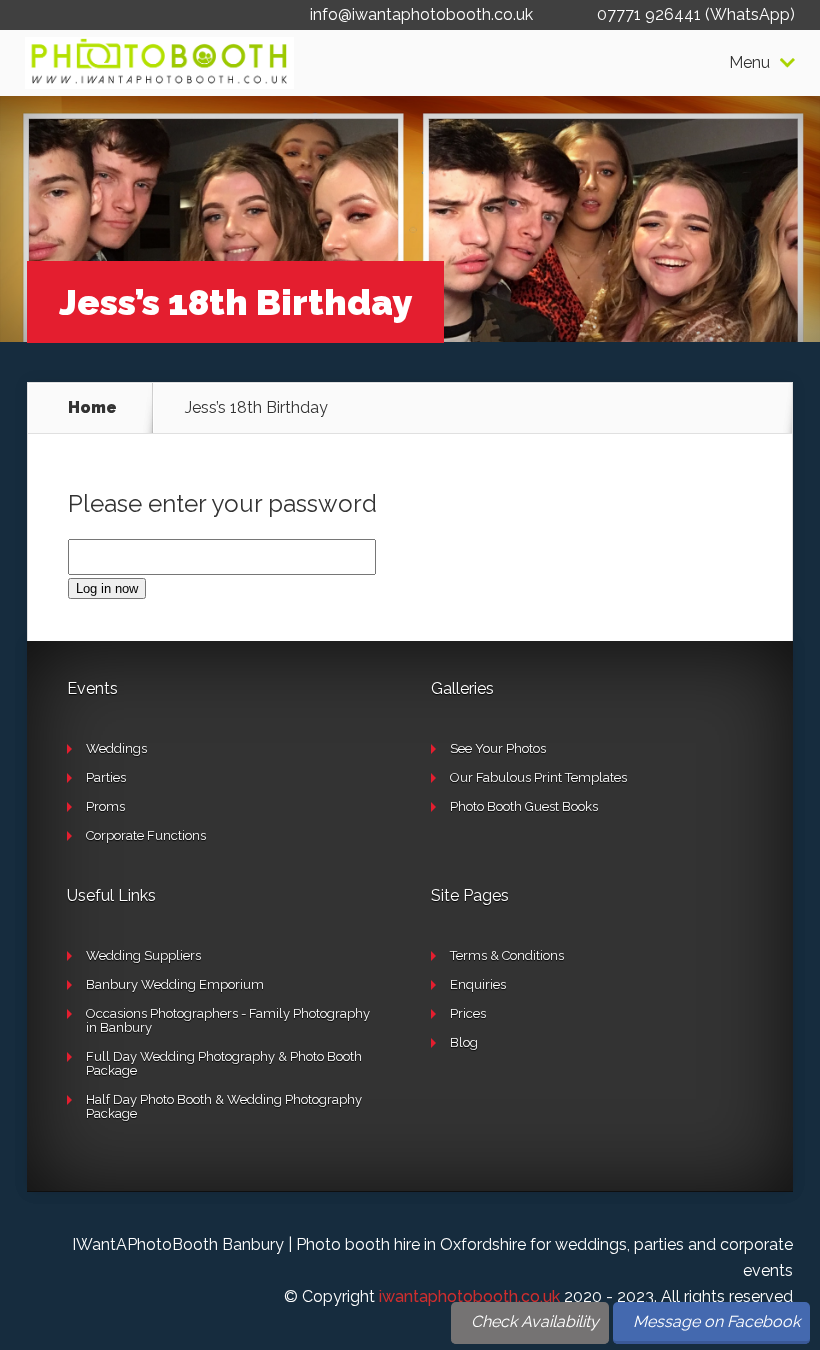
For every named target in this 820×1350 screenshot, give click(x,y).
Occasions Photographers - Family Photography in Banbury (228, 1020)
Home (92, 408)
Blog (464, 1042)
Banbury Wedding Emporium (175, 984)
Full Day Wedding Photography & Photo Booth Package (224, 1063)
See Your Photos (498, 748)
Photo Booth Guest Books (524, 806)
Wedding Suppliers (143, 955)
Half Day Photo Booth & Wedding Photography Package (224, 1106)
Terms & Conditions (507, 955)
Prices (468, 1013)
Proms (105, 806)
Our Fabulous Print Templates (538, 777)
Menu (749, 63)
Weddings (116, 748)
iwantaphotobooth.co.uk (469, 1296)
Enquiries (478, 984)
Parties (106, 777)
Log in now (107, 588)
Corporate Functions (146, 835)
